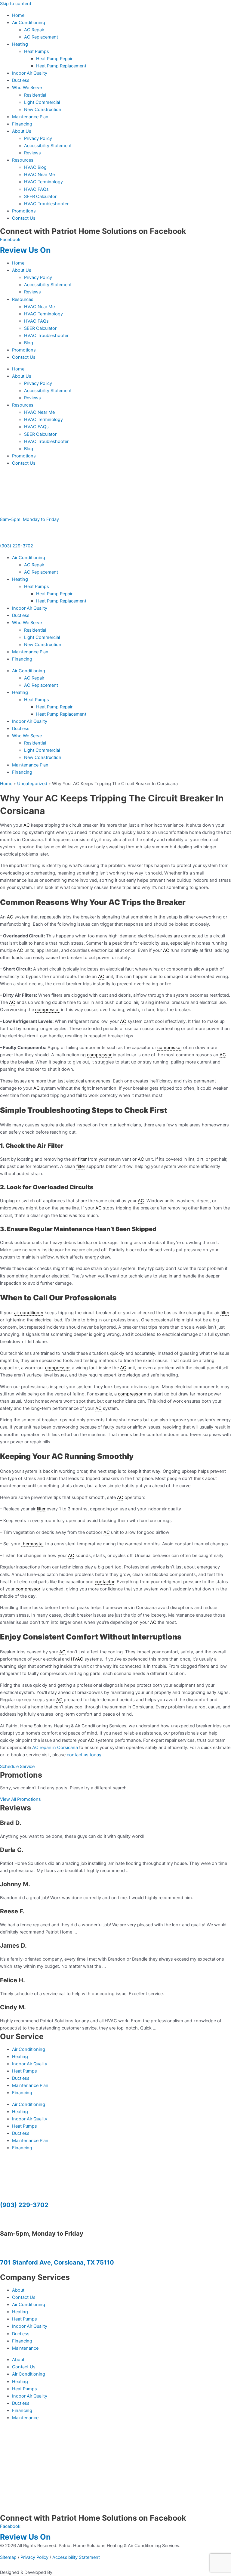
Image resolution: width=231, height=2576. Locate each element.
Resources (23, 160)
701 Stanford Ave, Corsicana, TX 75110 (57, 2262)
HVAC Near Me (39, 175)
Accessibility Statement (48, 146)
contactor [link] (105, 1582)
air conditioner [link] (29, 1313)
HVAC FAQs (36, 189)
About (18, 2290)
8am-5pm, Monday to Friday (29, 519)
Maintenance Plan (30, 117)
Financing (22, 124)
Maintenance (25, 2348)
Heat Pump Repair (54, 59)
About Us (22, 131)
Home (18, 15)
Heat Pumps (37, 51)
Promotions (24, 211)
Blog (29, 343)
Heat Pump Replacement (61, 66)
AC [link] (27, 825)
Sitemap (8, 2557)
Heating (20, 44)
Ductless (21, 80)
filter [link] (82, 1159)
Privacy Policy (38, 138)
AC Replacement (41, 37)
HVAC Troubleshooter (46, 204)
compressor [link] (48, 1010)
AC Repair (34, 30)
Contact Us (24, 218)
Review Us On (26, 250)
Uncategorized (32, 784)
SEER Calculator (40, 197)
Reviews (32, 153)
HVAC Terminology (43, 182)
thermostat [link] (33, 1544)
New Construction (43, 110)
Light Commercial (42, 102)
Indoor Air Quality (30, 73)
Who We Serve (27, 88)
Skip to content (16, 4)
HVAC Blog (35, 167)
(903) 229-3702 (17, 546)
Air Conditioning (29, 23)
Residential (35, 95)
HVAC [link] (77, 1659)
